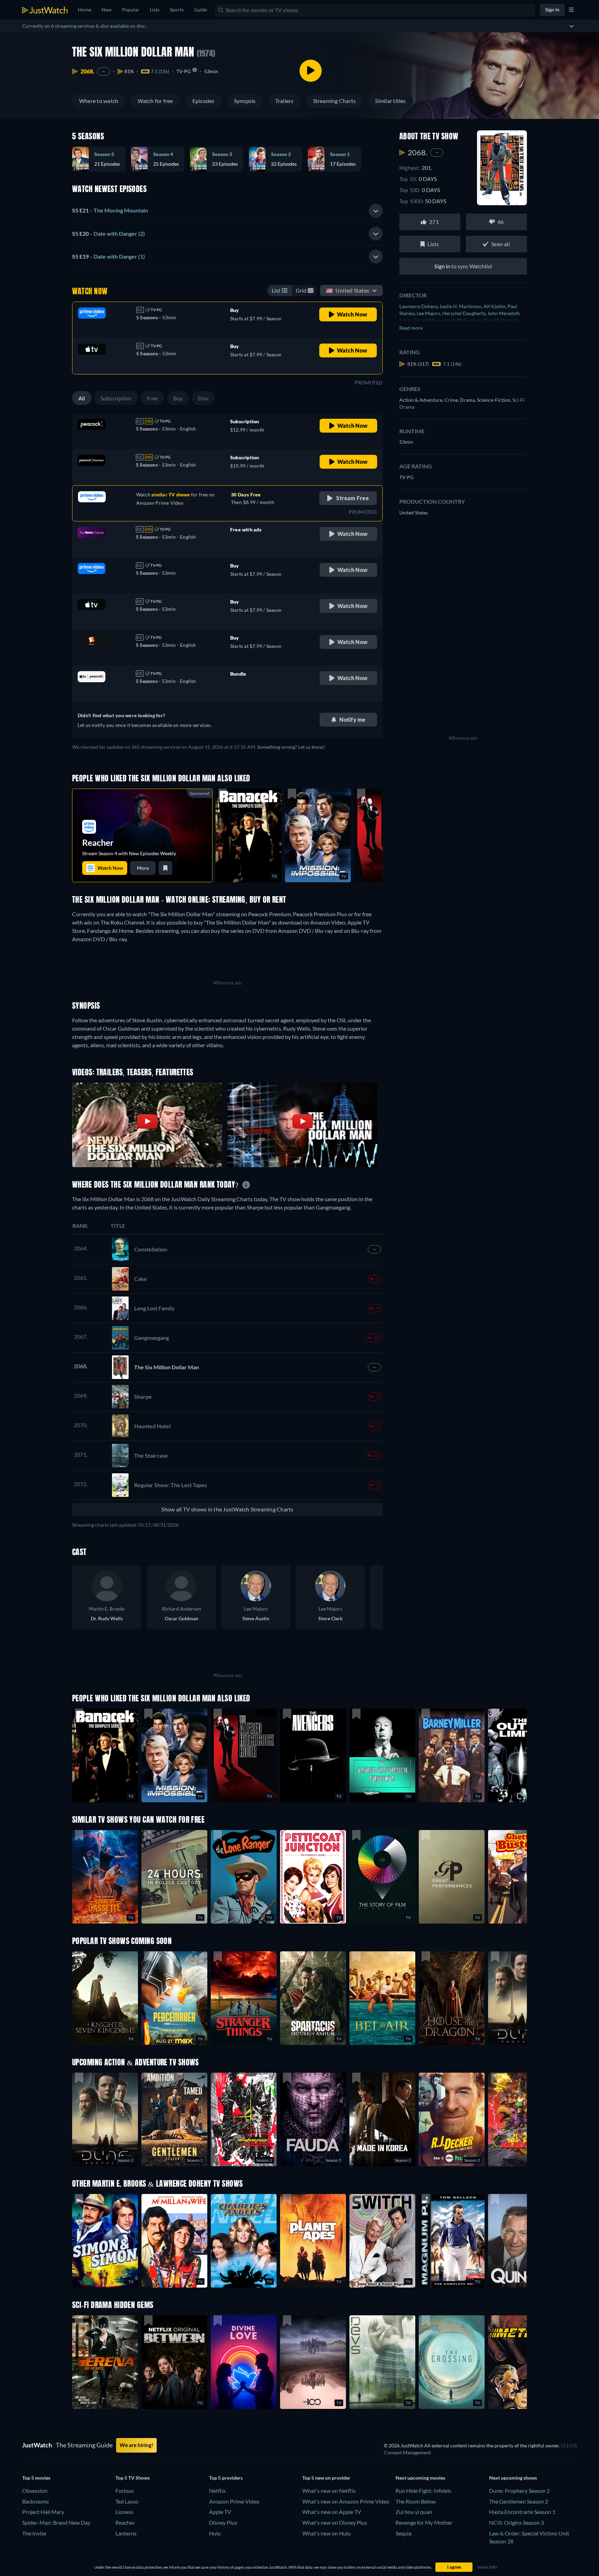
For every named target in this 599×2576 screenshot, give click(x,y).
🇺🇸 (348, 290)
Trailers (284, 101)
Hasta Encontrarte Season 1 (522, 2512)
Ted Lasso (127, 2501)
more (143, 868)
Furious (125, 2491)
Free (153, 398)
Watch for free (155, 101)
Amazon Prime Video (234, 2501)
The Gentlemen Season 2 (519, 2501)
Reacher (125, 2522)
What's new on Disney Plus (335, 2522)
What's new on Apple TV (332, 2512)
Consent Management (407, 2452)
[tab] (227, 211)
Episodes (203, 101)
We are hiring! (136, 2445)
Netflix (217, 2491)
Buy (178, 398)
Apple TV (220, 2512)
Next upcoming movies (420, 2478)
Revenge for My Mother (424, 2522)
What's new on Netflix (329, 2491)
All (82, 398)
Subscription (116, 398)
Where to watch (99, 101)
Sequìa (403, 2533)
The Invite (34, 2533)
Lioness (124, 2512)
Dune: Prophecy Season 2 (519, 2491)
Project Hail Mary (43, 2512)
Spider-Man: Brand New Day (56, 2522)
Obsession (35, 2491)
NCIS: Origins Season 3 (516, 2522)
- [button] (110, 210)
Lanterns (126, 2533)
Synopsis (245, 101)
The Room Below (416, 2501)
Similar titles (390, 101)
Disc (203, 398)
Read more (411, 328)
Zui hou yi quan (414, 2512)
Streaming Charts (335, 101)
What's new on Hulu (327, 2533)
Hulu (215, 2533)
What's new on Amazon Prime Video (346, 2501)
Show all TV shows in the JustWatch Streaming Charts (227, 1509)
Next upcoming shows (513, 2478)
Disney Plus (223, 2522)
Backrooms (36, 2501)
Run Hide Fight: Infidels (423, 2491)
